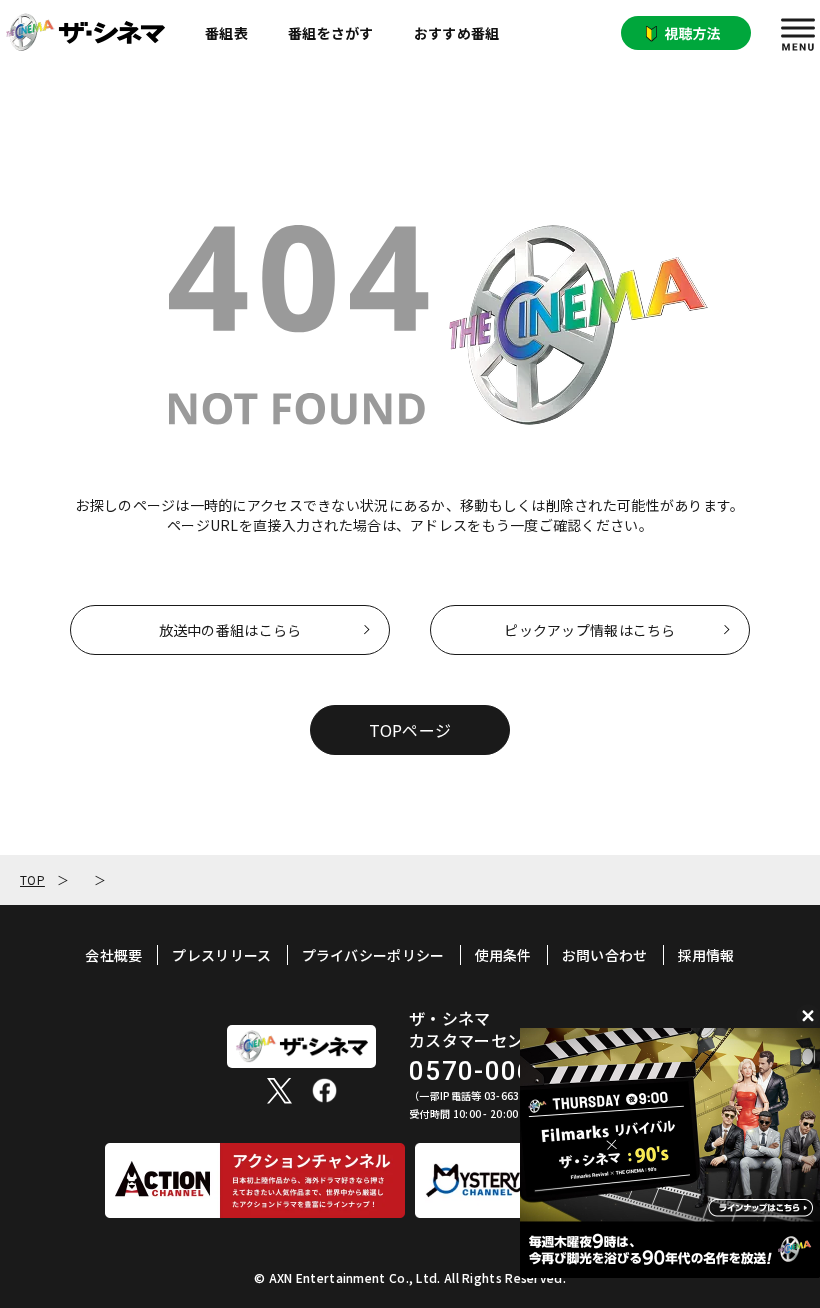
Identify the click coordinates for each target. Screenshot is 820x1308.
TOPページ (410, 730)
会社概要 (113, 955)
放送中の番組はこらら (230, 630)
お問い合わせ (605, 955)
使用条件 (503, 955)
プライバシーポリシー (373, 955)
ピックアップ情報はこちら (589, 630)
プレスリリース (221, 955)
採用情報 (706, 955)
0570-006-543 (501, 1071)
